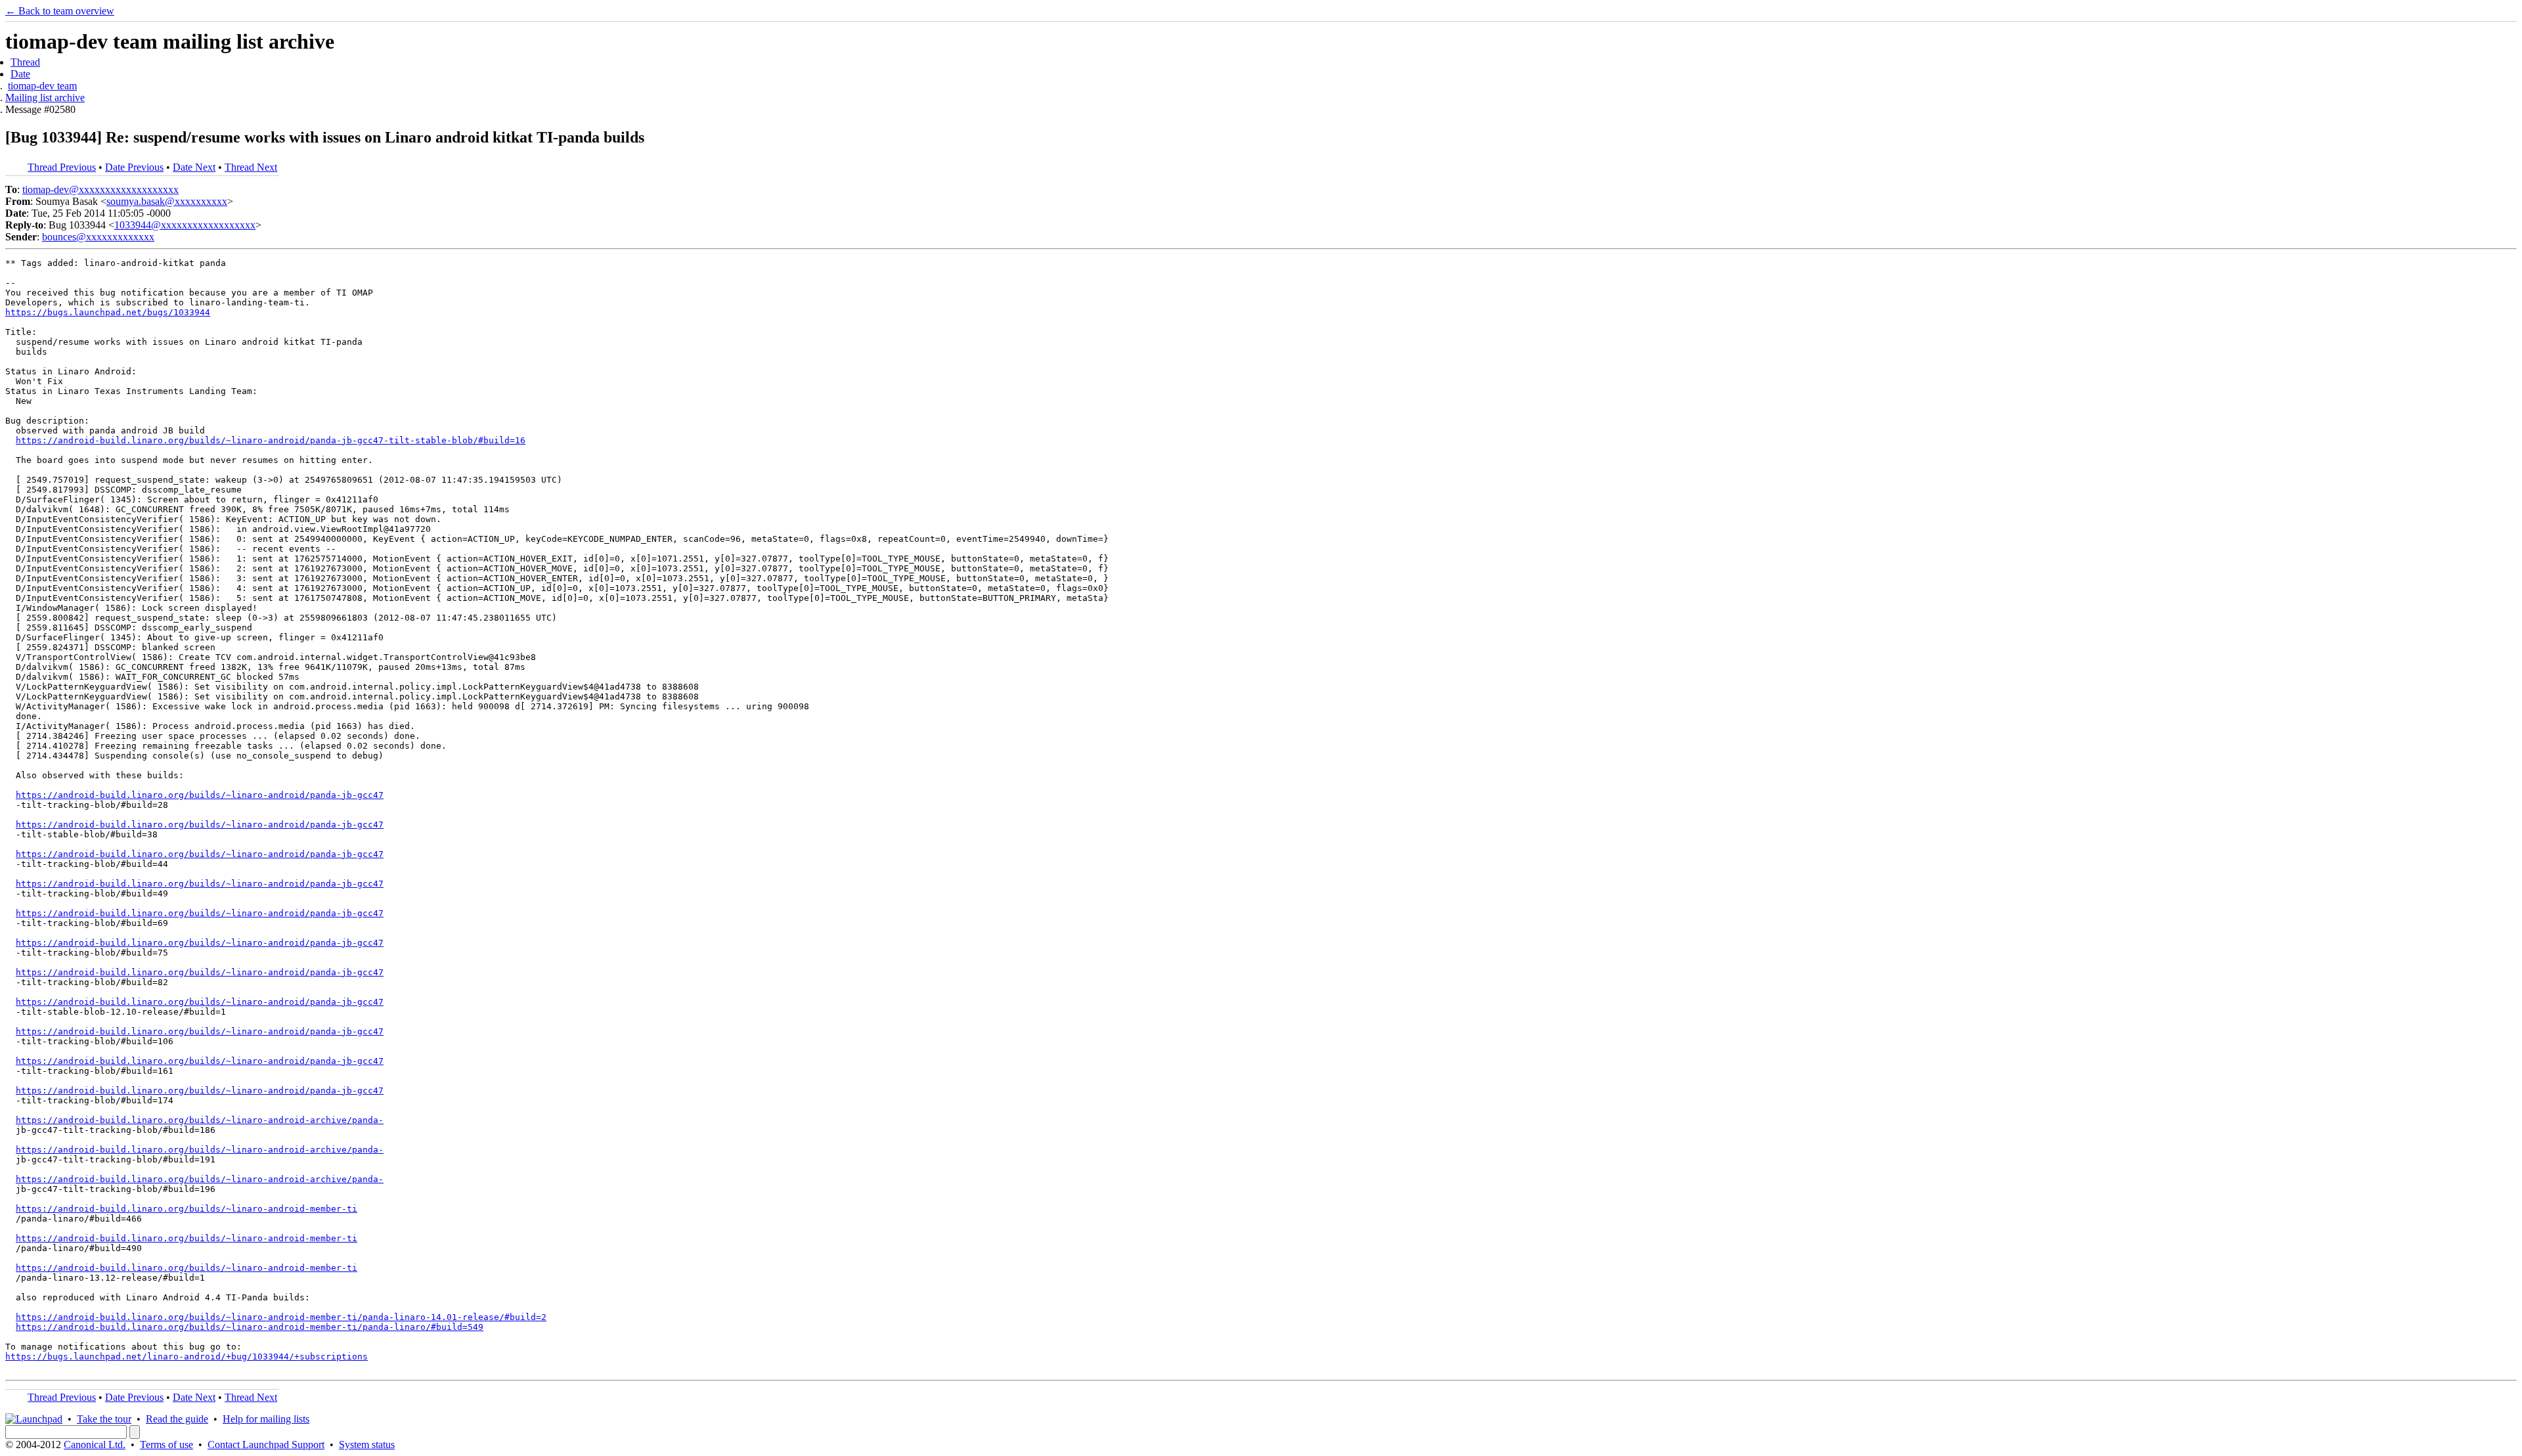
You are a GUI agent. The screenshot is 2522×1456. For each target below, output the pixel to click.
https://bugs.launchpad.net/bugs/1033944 (108, 312)
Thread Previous (62, 167)
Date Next (194, 167)
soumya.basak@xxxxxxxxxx (167, 201)
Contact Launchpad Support (266, 1445)
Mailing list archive (45, 98)
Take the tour (104, 1419)
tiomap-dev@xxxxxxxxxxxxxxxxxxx (100, 189)
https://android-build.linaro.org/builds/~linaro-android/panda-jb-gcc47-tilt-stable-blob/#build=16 (271, 440)
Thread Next (251, 167)
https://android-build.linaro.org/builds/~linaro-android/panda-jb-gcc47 (200, 795)
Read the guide (177, 1419)
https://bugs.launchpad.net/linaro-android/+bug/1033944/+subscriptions (187, 1357)
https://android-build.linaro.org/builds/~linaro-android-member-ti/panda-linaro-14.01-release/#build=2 (281, 1317)
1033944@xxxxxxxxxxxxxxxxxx (185, 225)
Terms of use (166, 1445)
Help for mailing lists (266, 1419)
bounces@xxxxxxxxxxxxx (98, 237)
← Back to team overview (60, 11)
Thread (25, 62)
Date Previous (134, 167)
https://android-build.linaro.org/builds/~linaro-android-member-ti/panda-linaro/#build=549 (250, 1327)
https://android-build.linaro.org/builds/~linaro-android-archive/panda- (200, 1120)
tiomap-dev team (42, 86)
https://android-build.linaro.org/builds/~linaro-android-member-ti (187, 1209)
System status (367, 1445)
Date (20, 74)
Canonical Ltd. (95, 1445)
